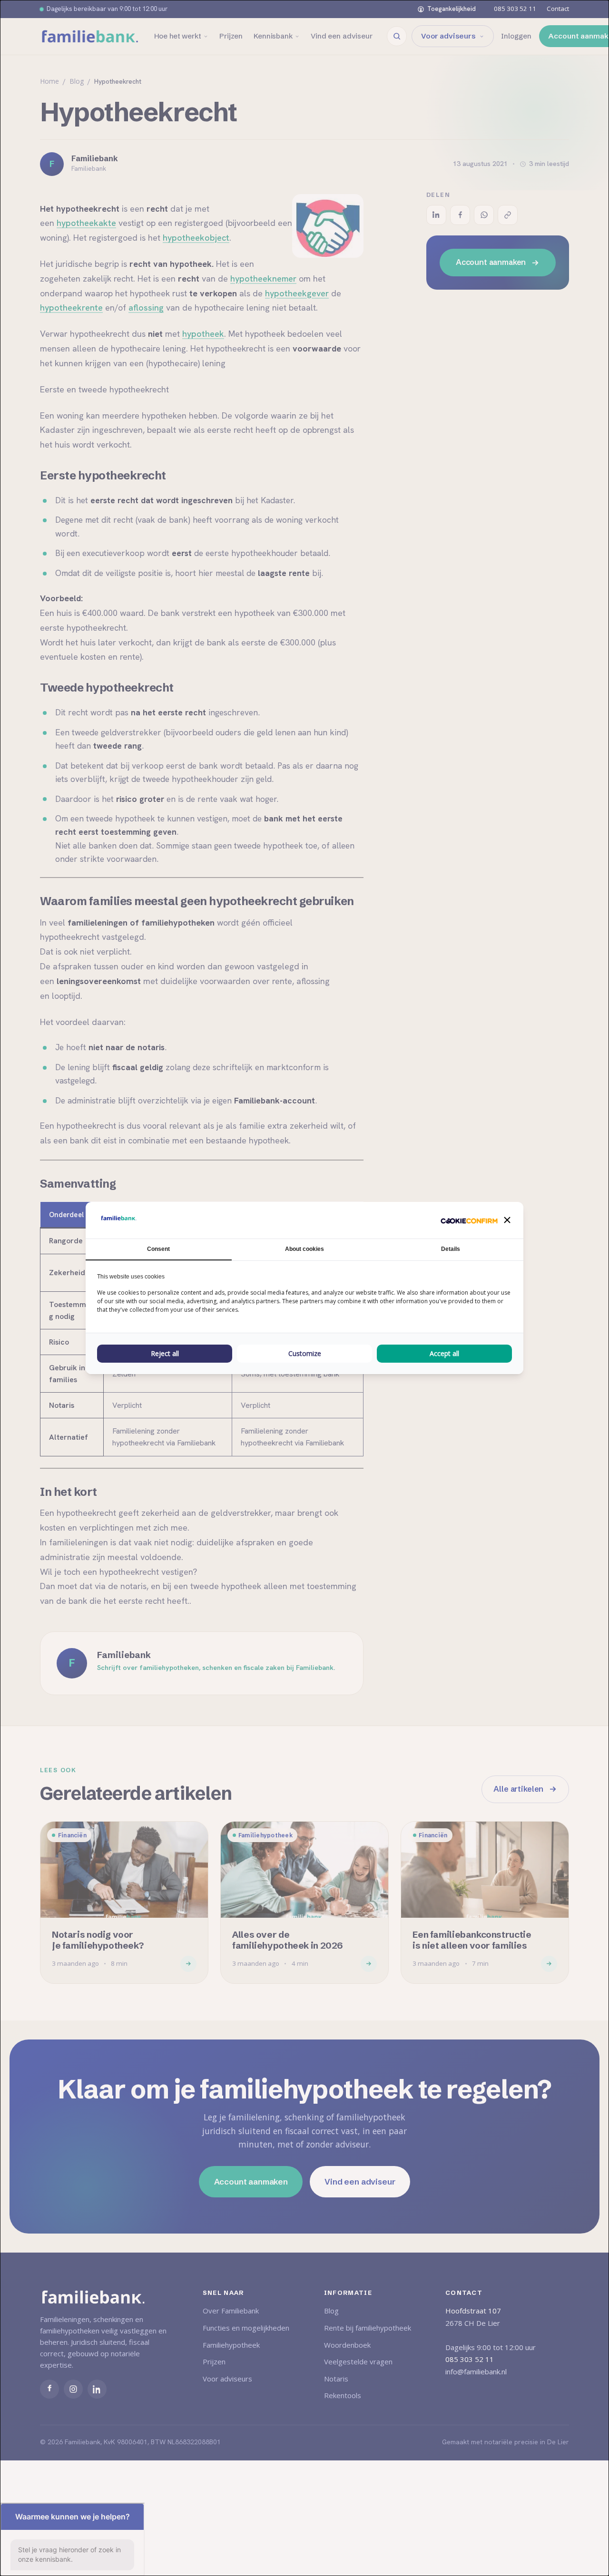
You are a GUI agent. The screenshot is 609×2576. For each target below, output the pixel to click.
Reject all (165, 1353)
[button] (507, 1220)
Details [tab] (451, 1249)
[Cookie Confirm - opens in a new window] (469, 1220)
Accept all (444, 1353)
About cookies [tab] (304, 1249)
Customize (305, 1353)
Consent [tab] (158, 1249)
